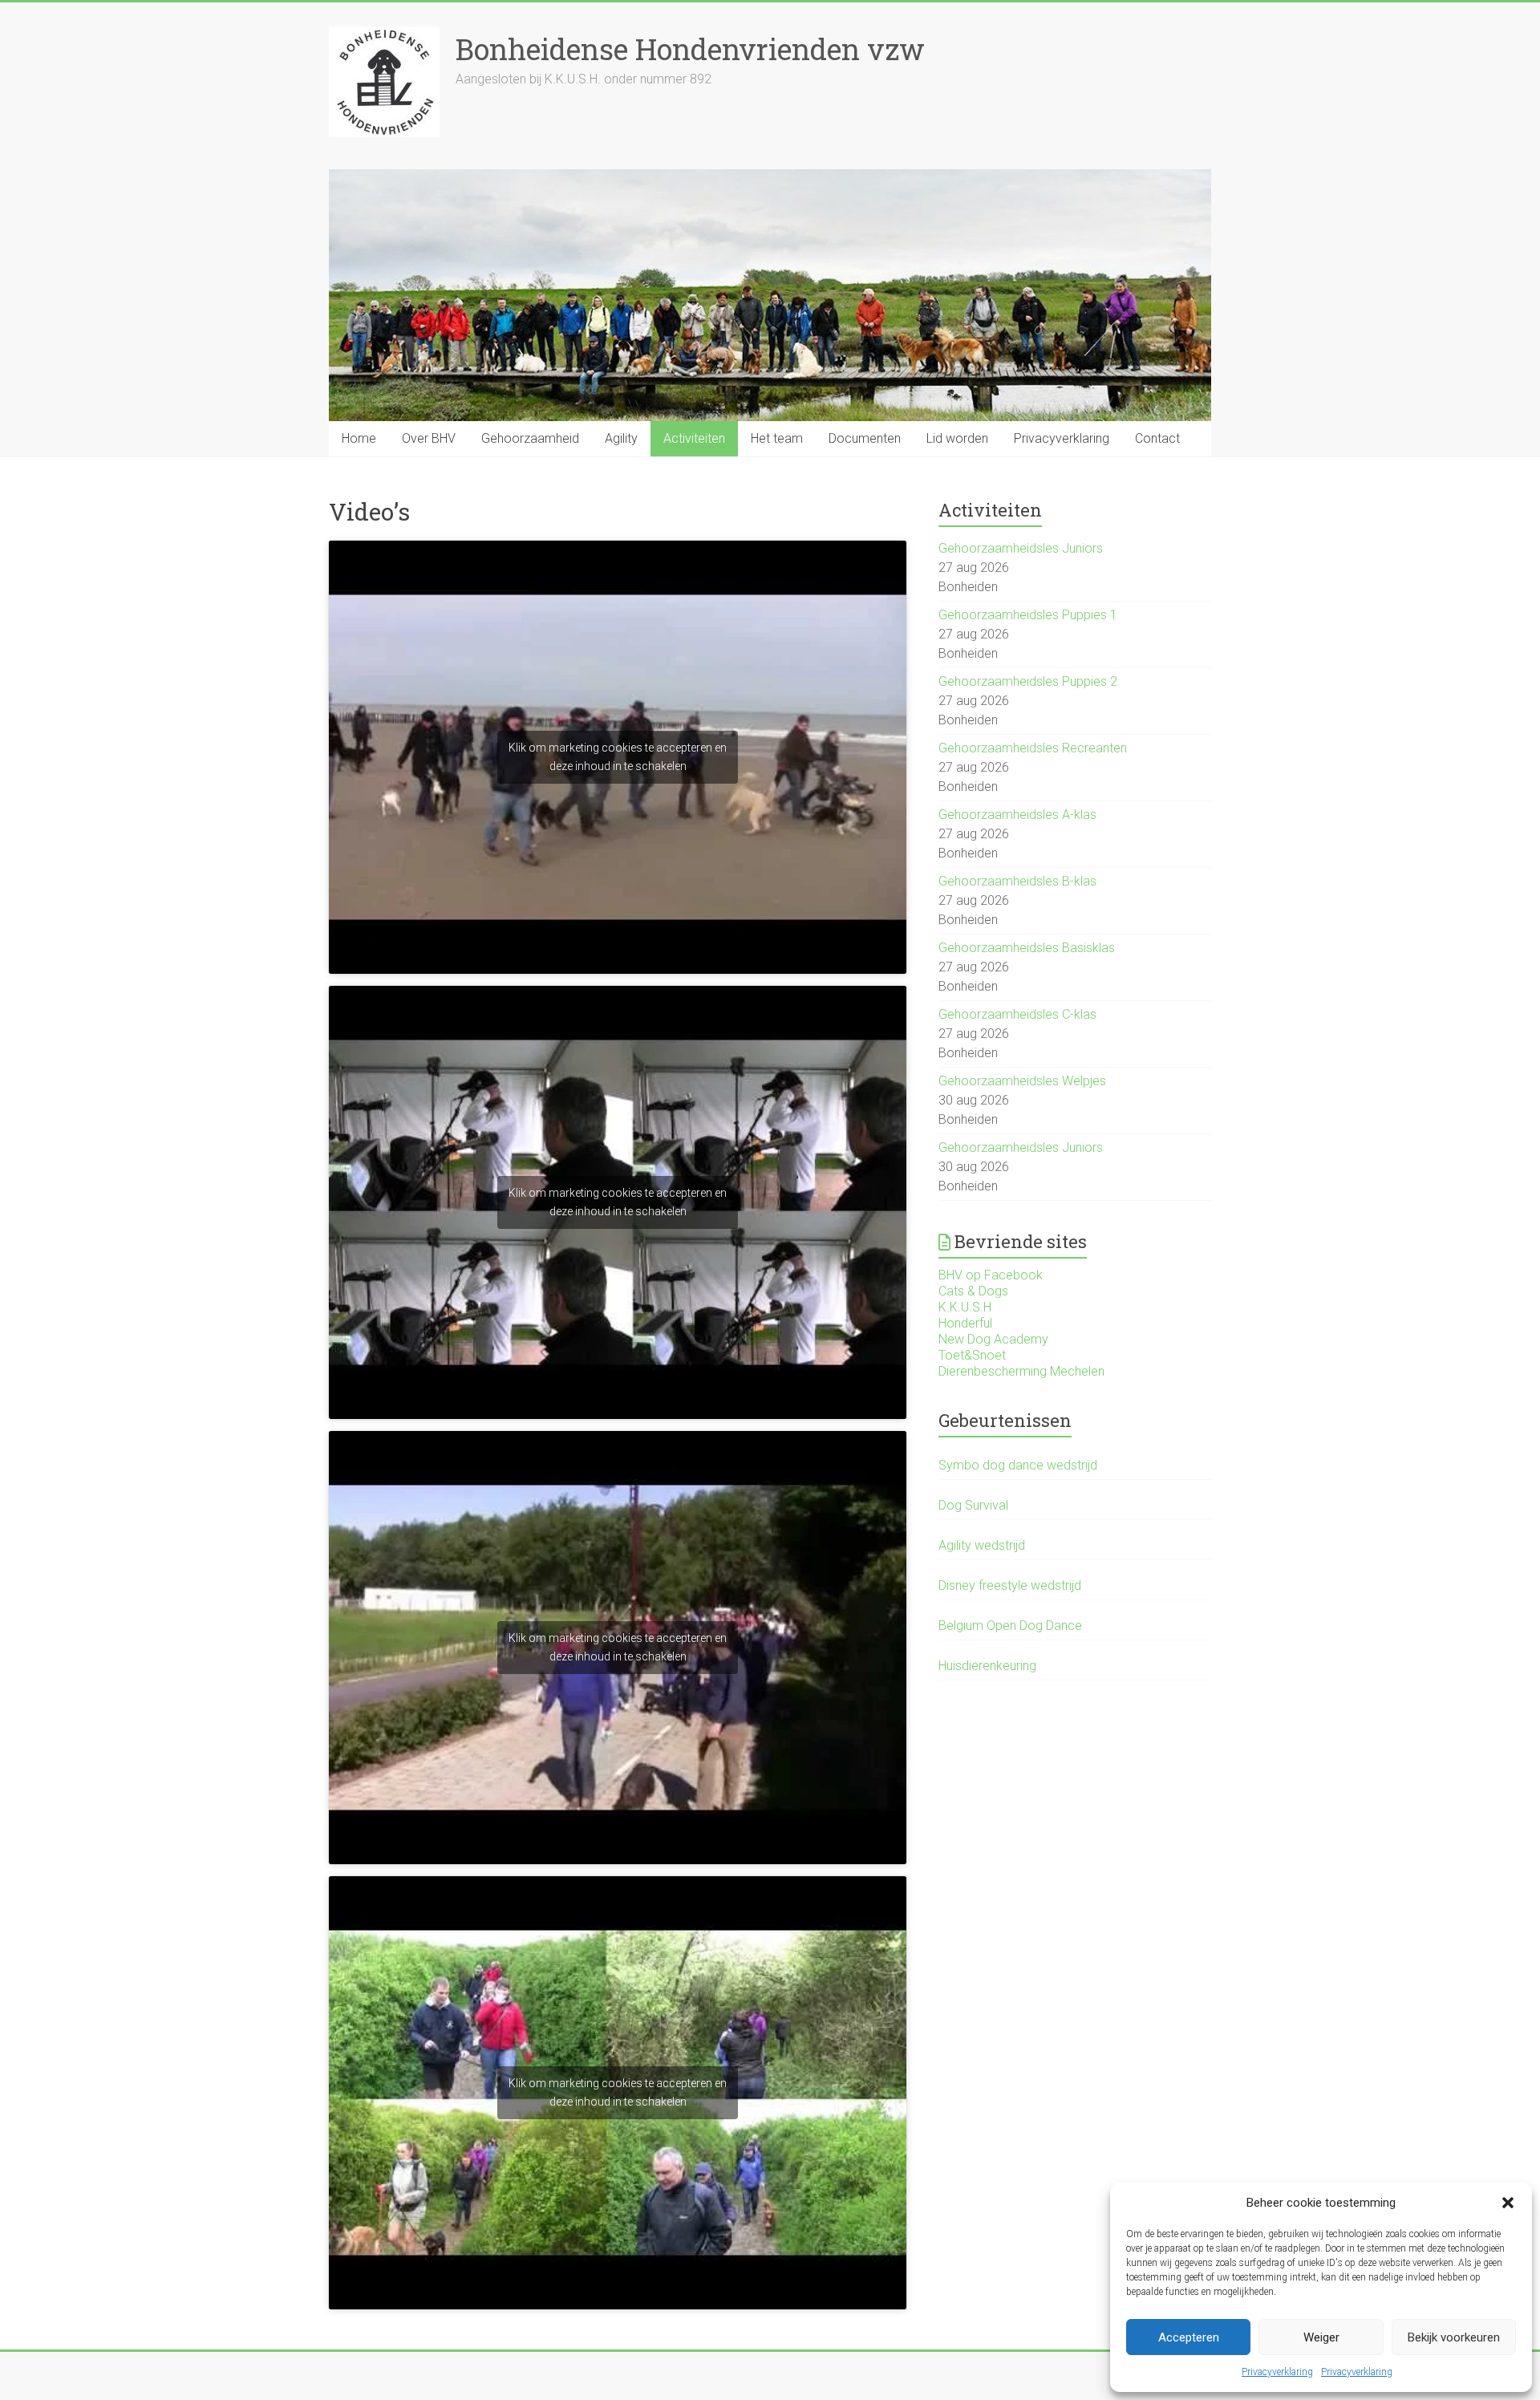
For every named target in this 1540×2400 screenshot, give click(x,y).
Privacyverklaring (1277, 2372)
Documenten (865, 438)
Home (359, 438)
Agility (621, 438)
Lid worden (957, 438)
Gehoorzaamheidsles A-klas (1017, 815)
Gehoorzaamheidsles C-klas (1017, 1014)
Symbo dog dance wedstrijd (1018, 1465)
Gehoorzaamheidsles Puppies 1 (1028, 615)
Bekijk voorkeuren (1454, 2337)
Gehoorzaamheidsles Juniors (1021, 548)
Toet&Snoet (972, 1355)
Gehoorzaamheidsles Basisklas (1027, 948)
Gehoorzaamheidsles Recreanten (1033, 748)
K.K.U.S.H (965, 1307)
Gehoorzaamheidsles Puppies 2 (1028, 681)
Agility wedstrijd (982, 1545)
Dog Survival (973, 1505)
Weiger (1321, 2337)
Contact (1157, 438)
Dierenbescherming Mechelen (1021, 1371)
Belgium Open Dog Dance (1010, 1626)
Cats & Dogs (973, 1291)
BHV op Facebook (991, 1275)
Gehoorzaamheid (530, 438)
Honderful (965, 1323)
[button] (1508, 2203)
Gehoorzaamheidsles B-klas (1017, 881)
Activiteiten (694, 438)
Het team (777, 438)
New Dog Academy (993, 1339)
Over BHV (429, 438)
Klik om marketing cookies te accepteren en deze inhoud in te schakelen (618, 757)
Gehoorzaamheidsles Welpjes (1022, 1081)
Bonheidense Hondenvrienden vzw (690, 49)
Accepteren (1189, 2337)
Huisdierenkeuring (987, 1666)
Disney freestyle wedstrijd (1010, 1585)
